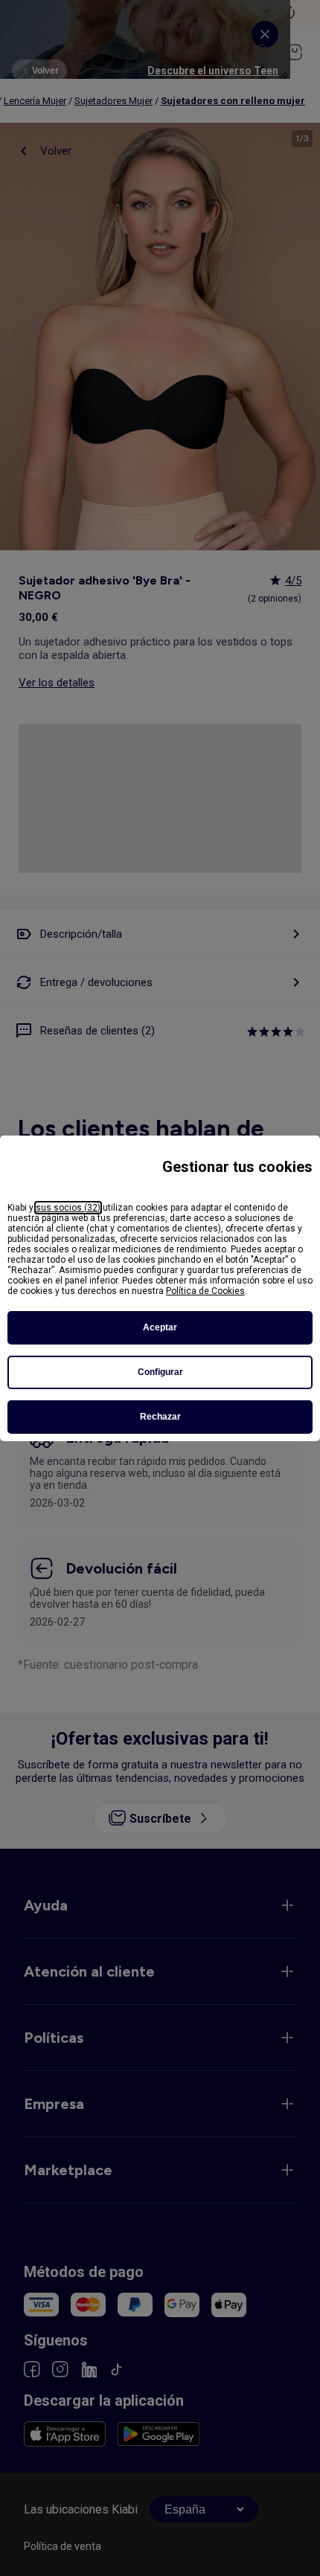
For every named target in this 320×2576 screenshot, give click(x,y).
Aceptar (160, 1327)
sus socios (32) (68, 1208)
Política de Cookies (205, 1291)
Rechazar (160, 1417)
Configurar (160, 1372)
